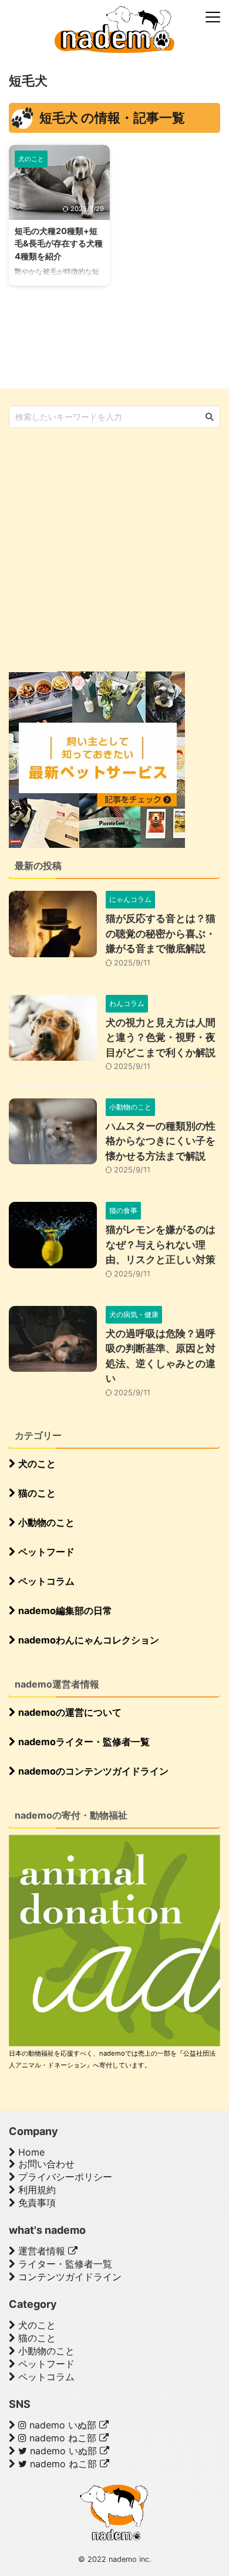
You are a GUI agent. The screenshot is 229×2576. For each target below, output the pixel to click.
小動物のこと (45, 1522)
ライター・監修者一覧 (64, 2264)
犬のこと (36, 1464)
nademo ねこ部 (63, 2438)
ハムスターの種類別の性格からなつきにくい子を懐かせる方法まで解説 (161, 1141)
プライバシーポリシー (64, 2177)
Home (30, 2152)
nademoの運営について (69, 1712)
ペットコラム (45, 1581)
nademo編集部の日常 (64, 1611)
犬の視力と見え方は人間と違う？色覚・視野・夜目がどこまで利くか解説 (161, 1038)
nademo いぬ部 (63, 2425)
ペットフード (45, 1552)
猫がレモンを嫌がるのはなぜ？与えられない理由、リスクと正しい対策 (161, 1244)
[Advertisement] (114, 549)
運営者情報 (42, 2251)
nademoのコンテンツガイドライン (92, 1771)
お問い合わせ (45, 2164)
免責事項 (36, 2203)
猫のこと (36, 1493)
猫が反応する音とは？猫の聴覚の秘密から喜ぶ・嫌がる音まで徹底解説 (161, 933)
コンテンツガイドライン (68, 2277)
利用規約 (36, 2190)
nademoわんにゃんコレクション (87, 1640)
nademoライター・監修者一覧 (83, 1742)
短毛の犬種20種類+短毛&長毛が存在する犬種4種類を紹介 (59, 243)
